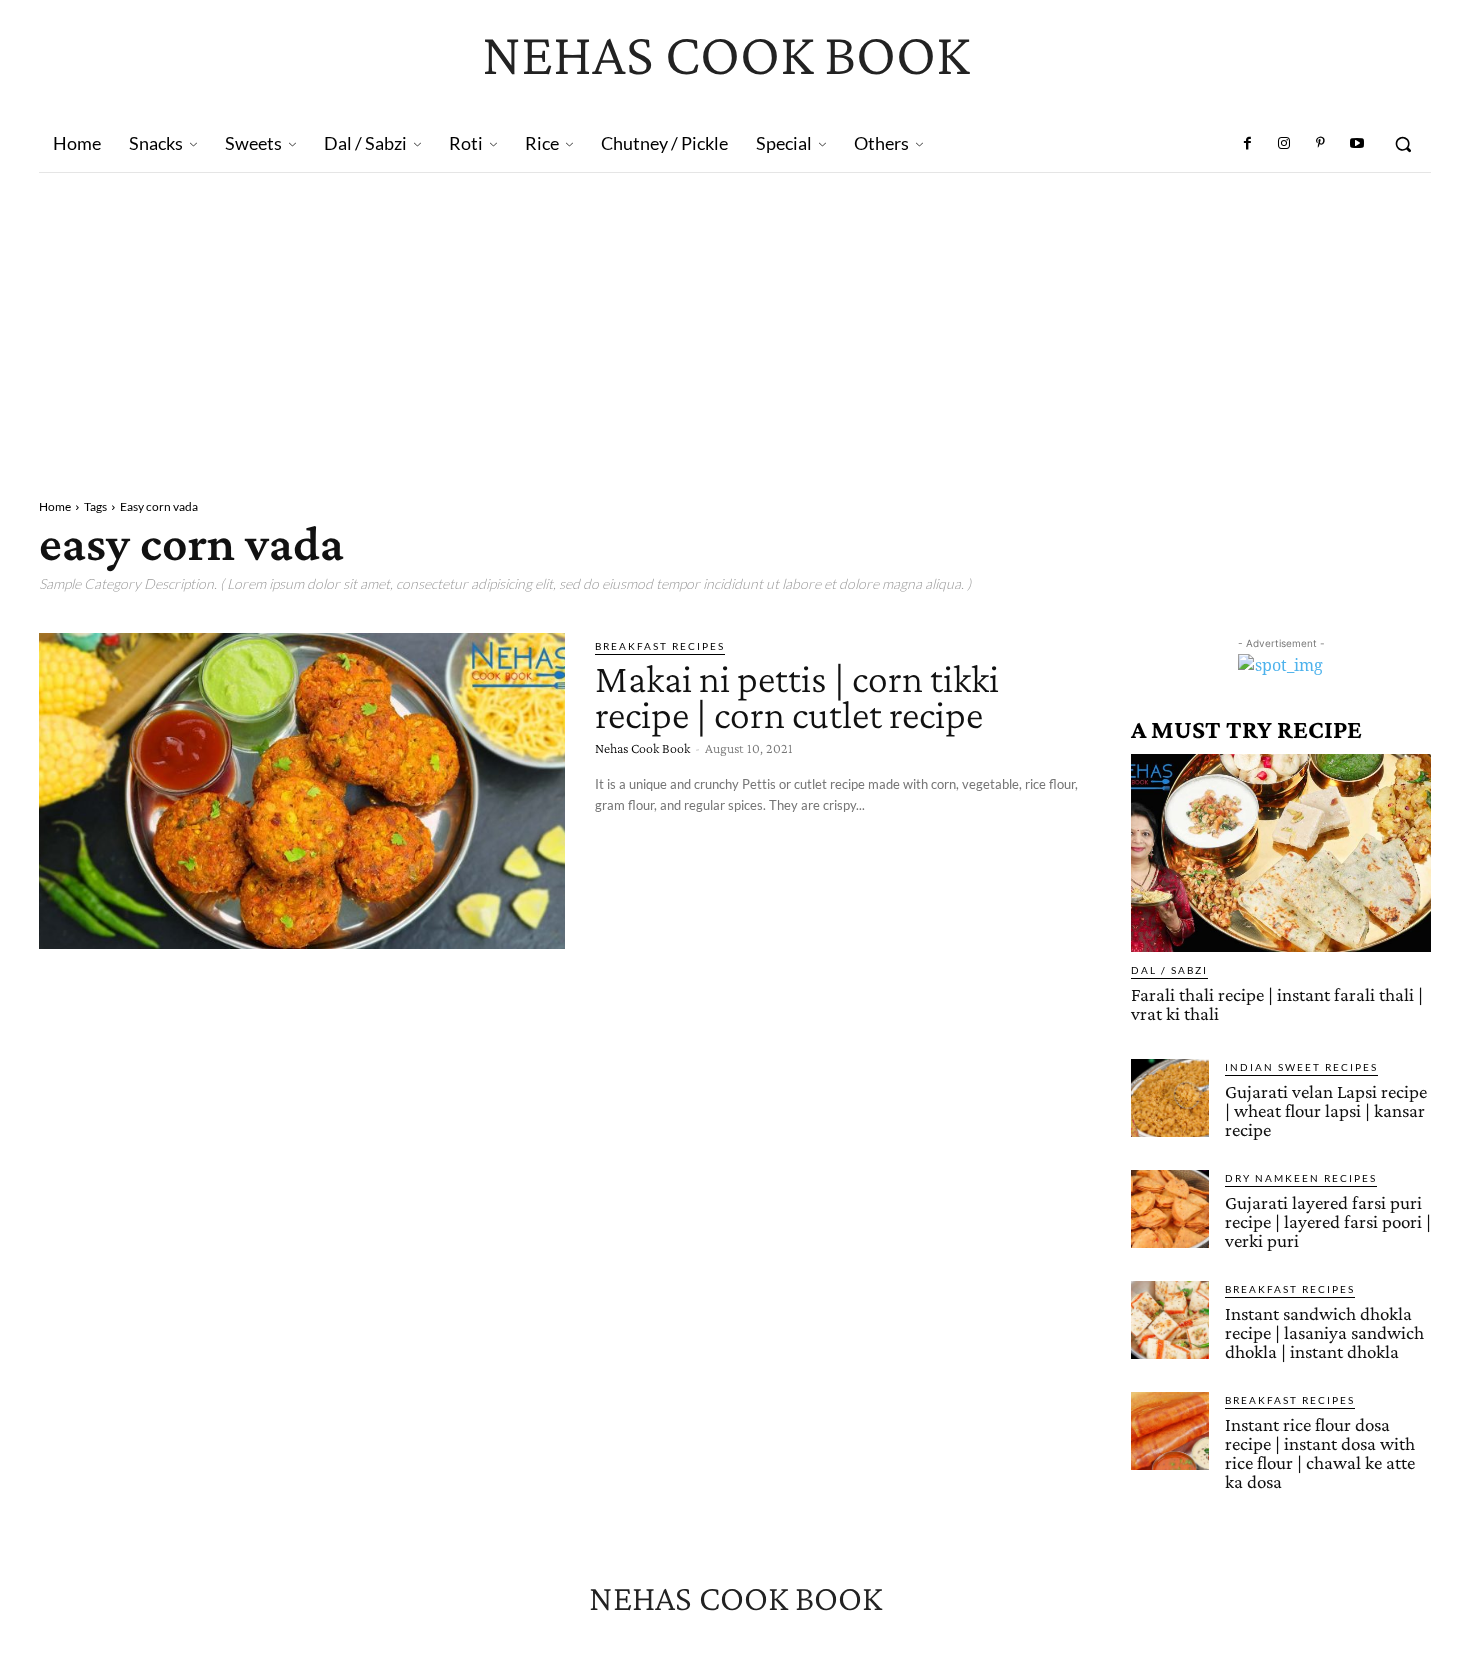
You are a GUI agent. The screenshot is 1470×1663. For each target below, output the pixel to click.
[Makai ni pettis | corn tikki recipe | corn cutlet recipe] (302, 791)
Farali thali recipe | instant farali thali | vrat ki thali (1277, 1004)
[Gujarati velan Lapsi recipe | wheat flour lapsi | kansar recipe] (1170, 1098)
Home (55, 506)
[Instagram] (1284, 144)
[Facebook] (1248, 144)
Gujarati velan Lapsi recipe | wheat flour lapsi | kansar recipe (1326, 1110)
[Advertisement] (735, 323)
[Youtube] (1357, 144)
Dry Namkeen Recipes (1301, 1178)
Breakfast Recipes (660, 646)
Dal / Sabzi (1169, 970)
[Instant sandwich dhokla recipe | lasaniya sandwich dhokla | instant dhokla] (1170, 1320)
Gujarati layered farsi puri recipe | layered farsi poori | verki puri (1328, 1221)
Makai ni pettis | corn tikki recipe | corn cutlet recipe (797, 696)
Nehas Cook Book (642, 748)
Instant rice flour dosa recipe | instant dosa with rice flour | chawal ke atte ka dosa (1320, 1453)
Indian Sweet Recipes (1301, 1067)
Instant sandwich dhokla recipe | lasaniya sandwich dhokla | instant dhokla (1324, 1332)
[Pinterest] (1320, 144)
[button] (1403, 144)
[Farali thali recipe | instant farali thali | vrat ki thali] (1281, 853)
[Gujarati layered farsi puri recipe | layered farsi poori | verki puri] (1170, 1209)
